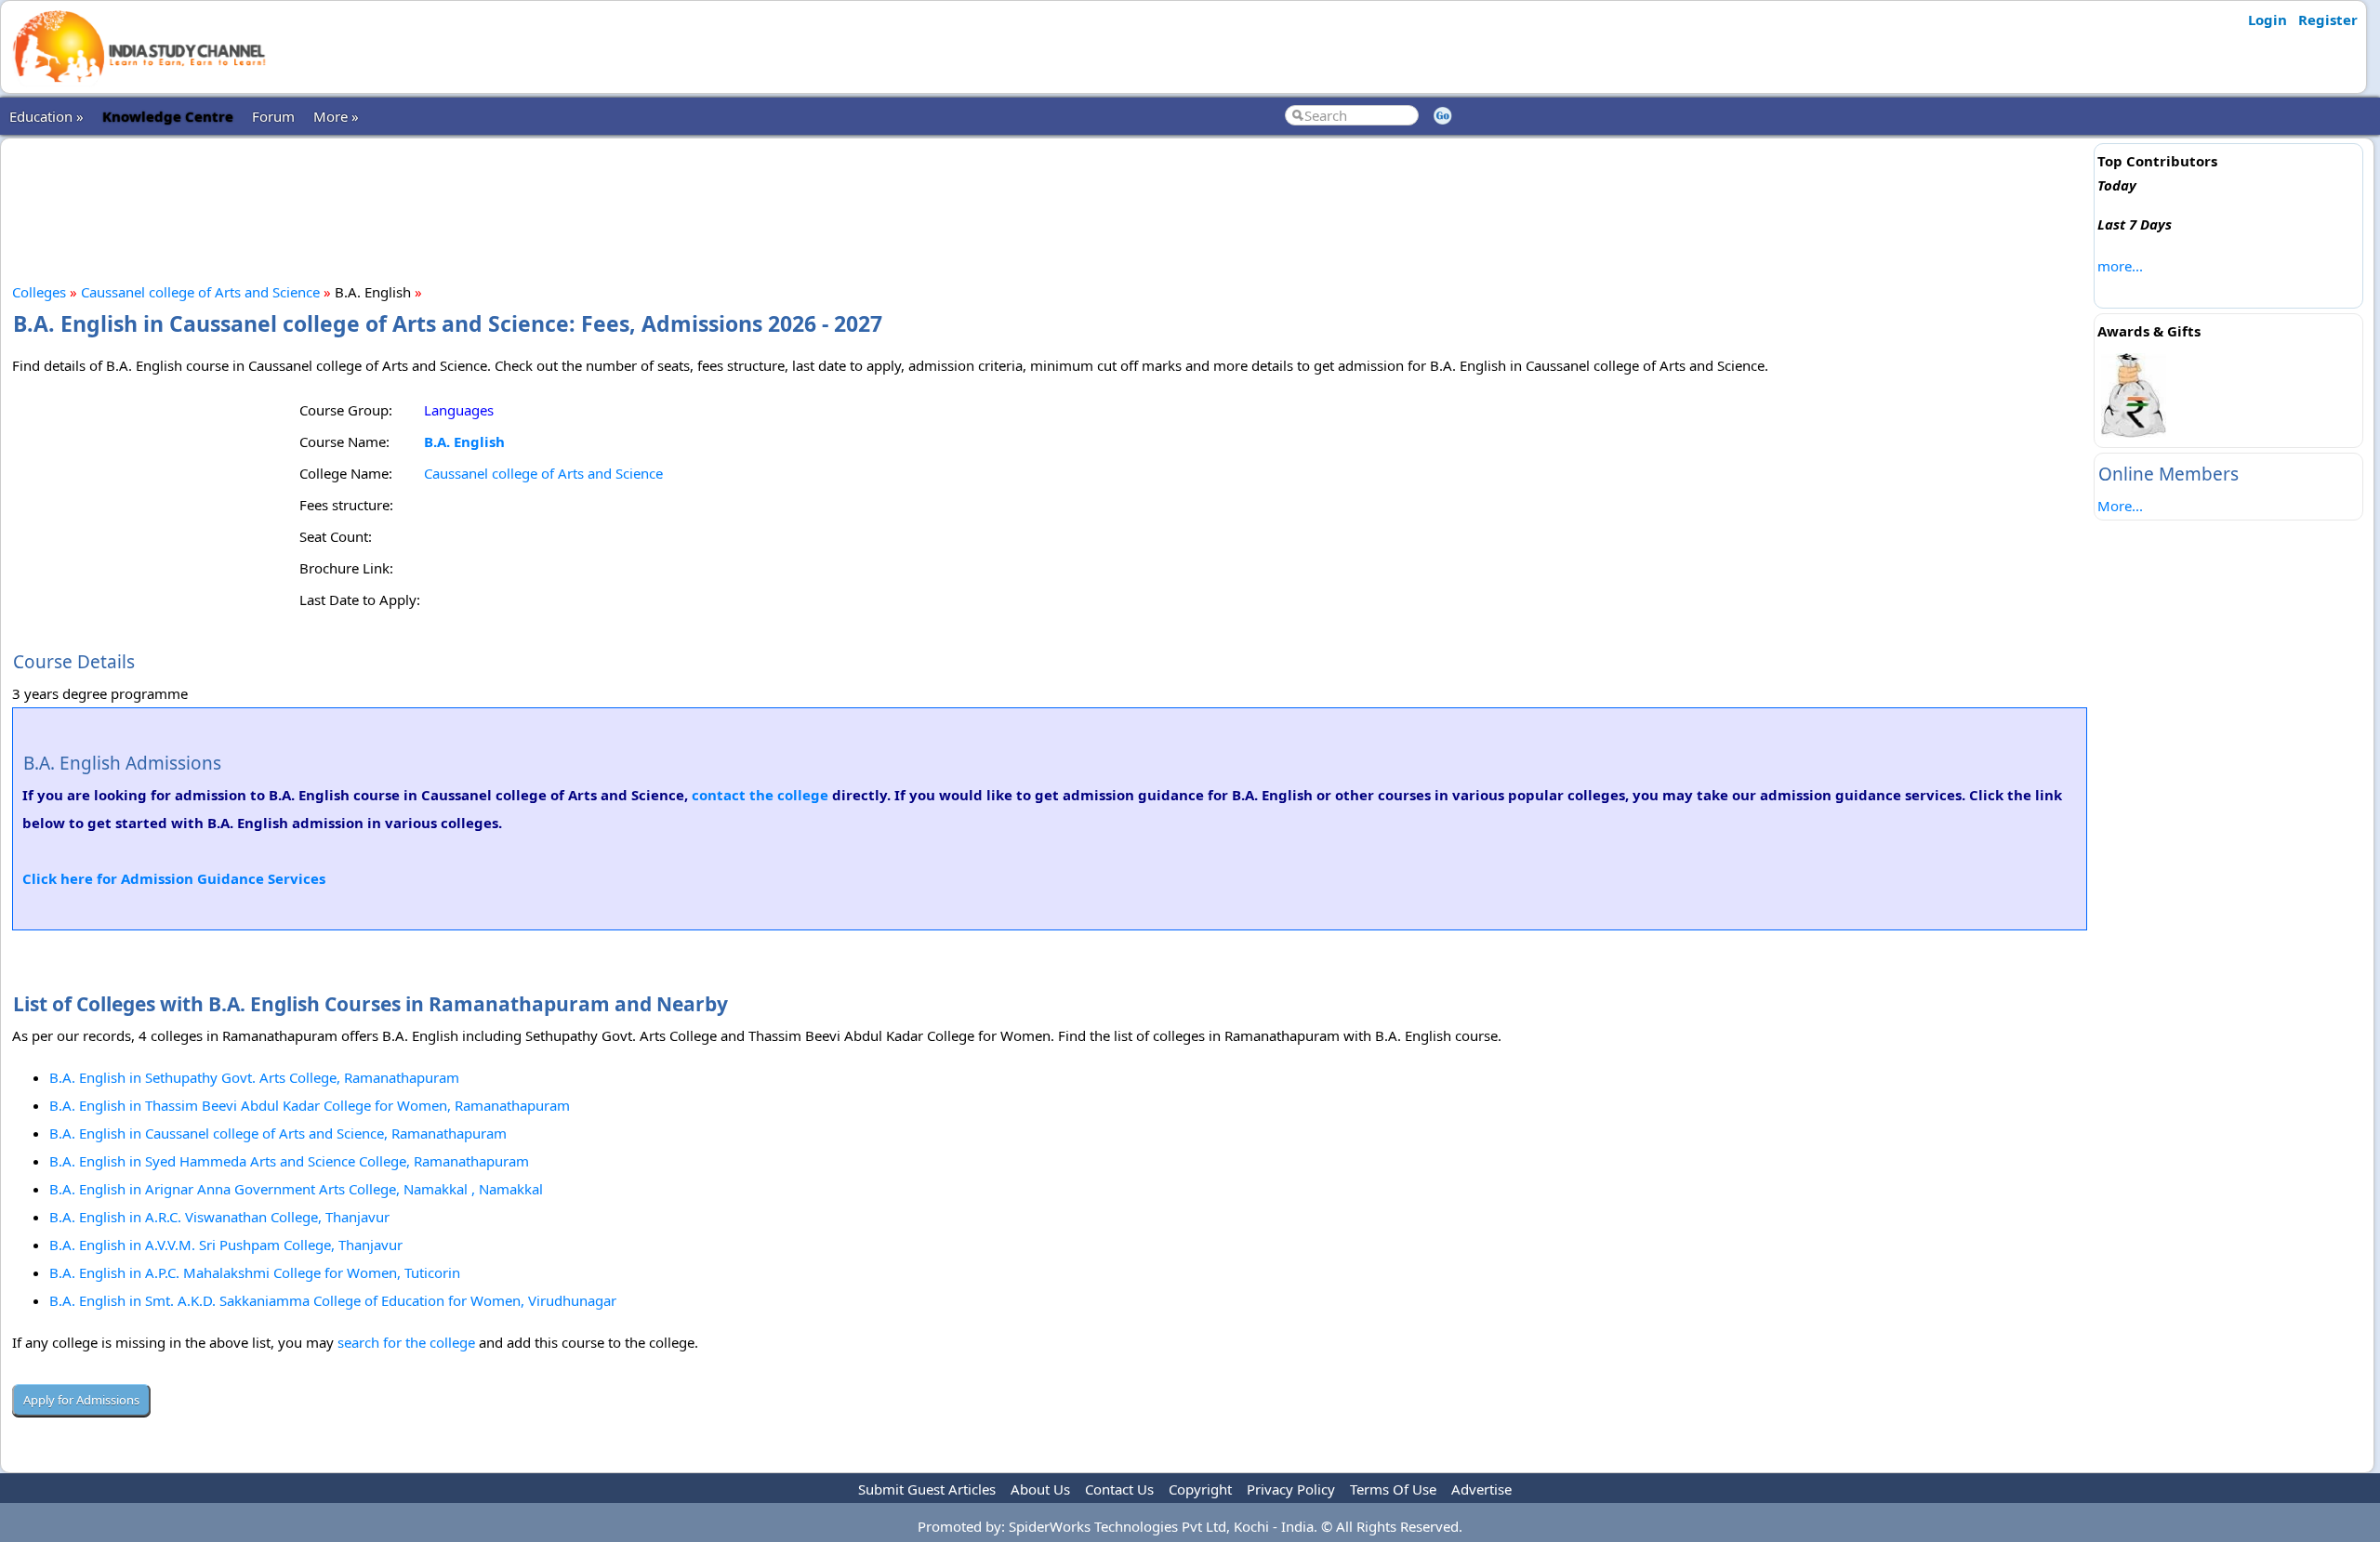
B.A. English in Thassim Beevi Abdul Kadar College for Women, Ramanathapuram (310, 1105)
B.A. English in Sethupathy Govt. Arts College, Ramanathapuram (254, 1077)
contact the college (760, 795)
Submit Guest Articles (927, 1489)
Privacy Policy (1291, 1489)
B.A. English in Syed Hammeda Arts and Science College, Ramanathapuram (289, 1161)
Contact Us (1119, 1489)
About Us (1040, 1489)
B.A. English (464, 442)
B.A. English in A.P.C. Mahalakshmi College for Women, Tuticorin (255, 1272)
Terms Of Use (1393, 1489)
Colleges (39, 292)
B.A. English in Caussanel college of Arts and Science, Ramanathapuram (278, 1133)
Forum (273, 116)
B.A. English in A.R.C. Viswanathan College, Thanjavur (219, 1217)
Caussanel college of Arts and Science (200, 292)
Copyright (1200, 1489)
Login (2268, 20)
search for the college (406, 1342)
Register (2328, 20)
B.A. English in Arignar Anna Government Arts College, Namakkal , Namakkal (296, 1189)
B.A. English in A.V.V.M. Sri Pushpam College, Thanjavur (226, 1245)
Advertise (1481, 1489)
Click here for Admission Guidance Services (174, 878)
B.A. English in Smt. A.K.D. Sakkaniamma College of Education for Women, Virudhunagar (333, 1300)
